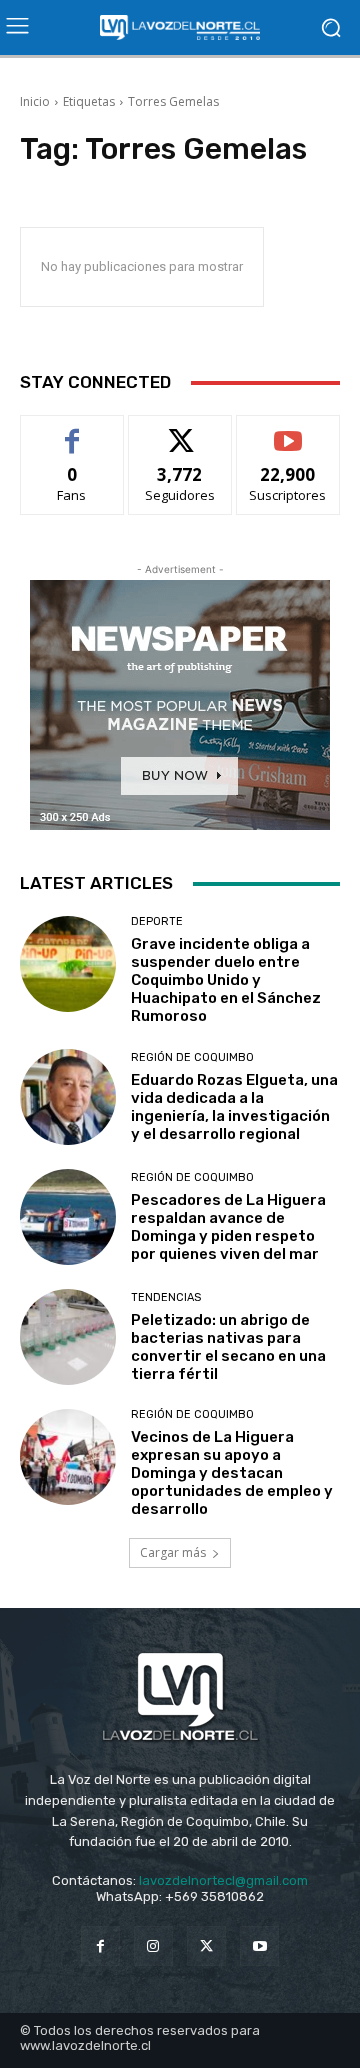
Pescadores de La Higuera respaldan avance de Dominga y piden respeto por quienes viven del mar (228, 1227)
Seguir (180, 430)
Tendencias (166, 1297)
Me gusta (72, 430)
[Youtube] (259, 1945)
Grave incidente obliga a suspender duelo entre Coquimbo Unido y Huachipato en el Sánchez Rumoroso (226, 980)
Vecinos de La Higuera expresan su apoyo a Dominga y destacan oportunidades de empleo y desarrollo (232, 1473)
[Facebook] (100, 1945)
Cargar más (173, 1552)
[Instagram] (153, 1945)
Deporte (157, 921)
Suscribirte (288, 430)
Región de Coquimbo (192, 1057)
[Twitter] (206, 1945)
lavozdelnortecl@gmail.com (223, 1880)
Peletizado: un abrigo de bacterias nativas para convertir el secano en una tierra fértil (228, 1347)
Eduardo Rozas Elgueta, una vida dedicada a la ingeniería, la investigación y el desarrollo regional (234, 1107)
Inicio (35, 101)
